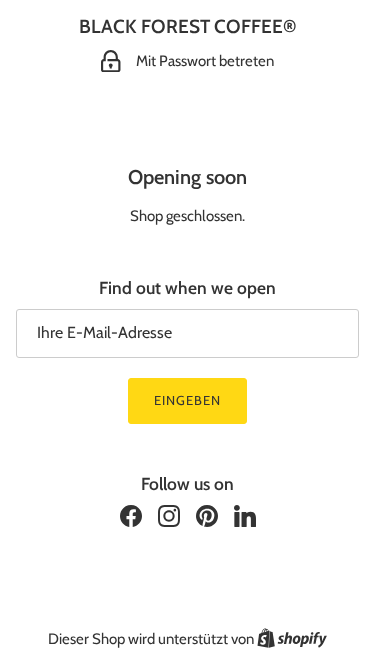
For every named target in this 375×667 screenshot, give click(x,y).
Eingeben (187, 400)
